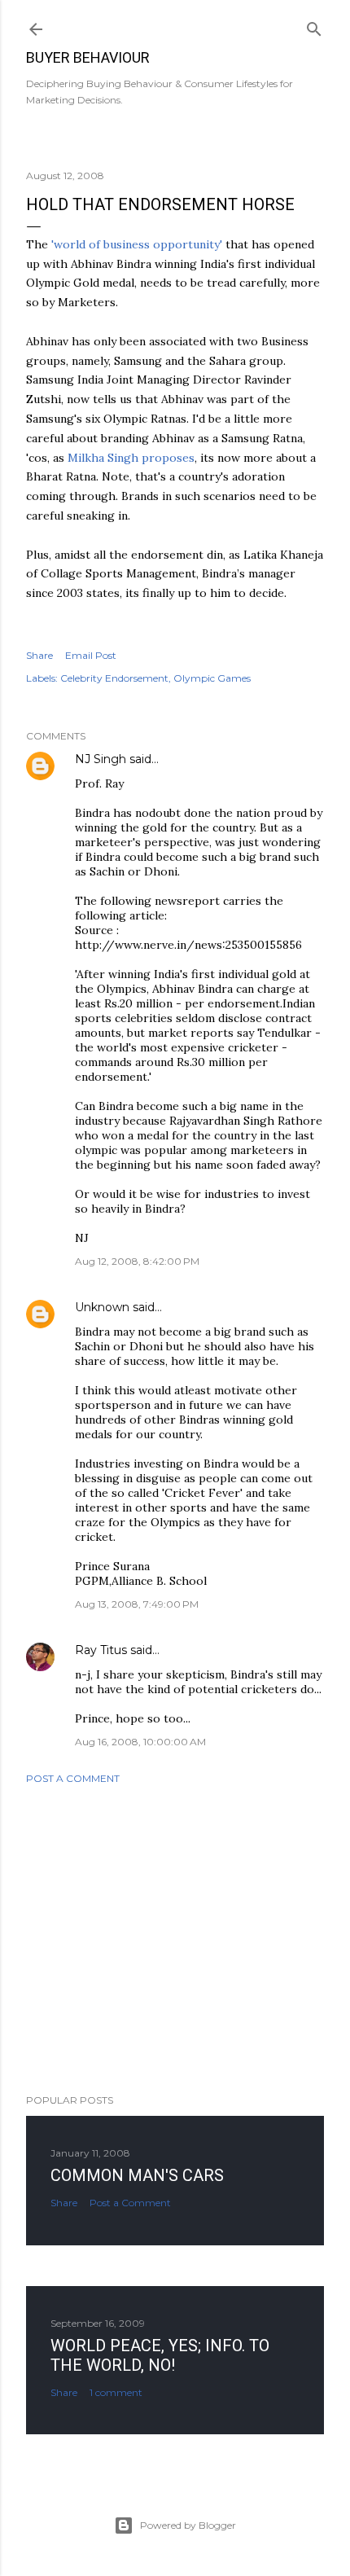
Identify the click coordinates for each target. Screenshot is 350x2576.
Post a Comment (73, 1778)
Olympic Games (212, 678)
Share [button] (39, 655)
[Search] (314, 26)
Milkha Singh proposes (131, 458)
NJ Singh (101, 759)
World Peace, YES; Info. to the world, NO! (160, 2355)
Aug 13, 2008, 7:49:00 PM (137, 1604)
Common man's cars (137, 2175)
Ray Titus (101, 1650)
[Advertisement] (175, 1939)
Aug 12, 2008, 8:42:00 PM (137, 1261)
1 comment (116, 2392)
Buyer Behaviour (88, 57)
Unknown (102, 1307)
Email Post (91, 655)
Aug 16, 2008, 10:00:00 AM (140, 1742)
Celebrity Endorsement (114, 678)
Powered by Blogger (188, 2525)
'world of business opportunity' (137, 244)
